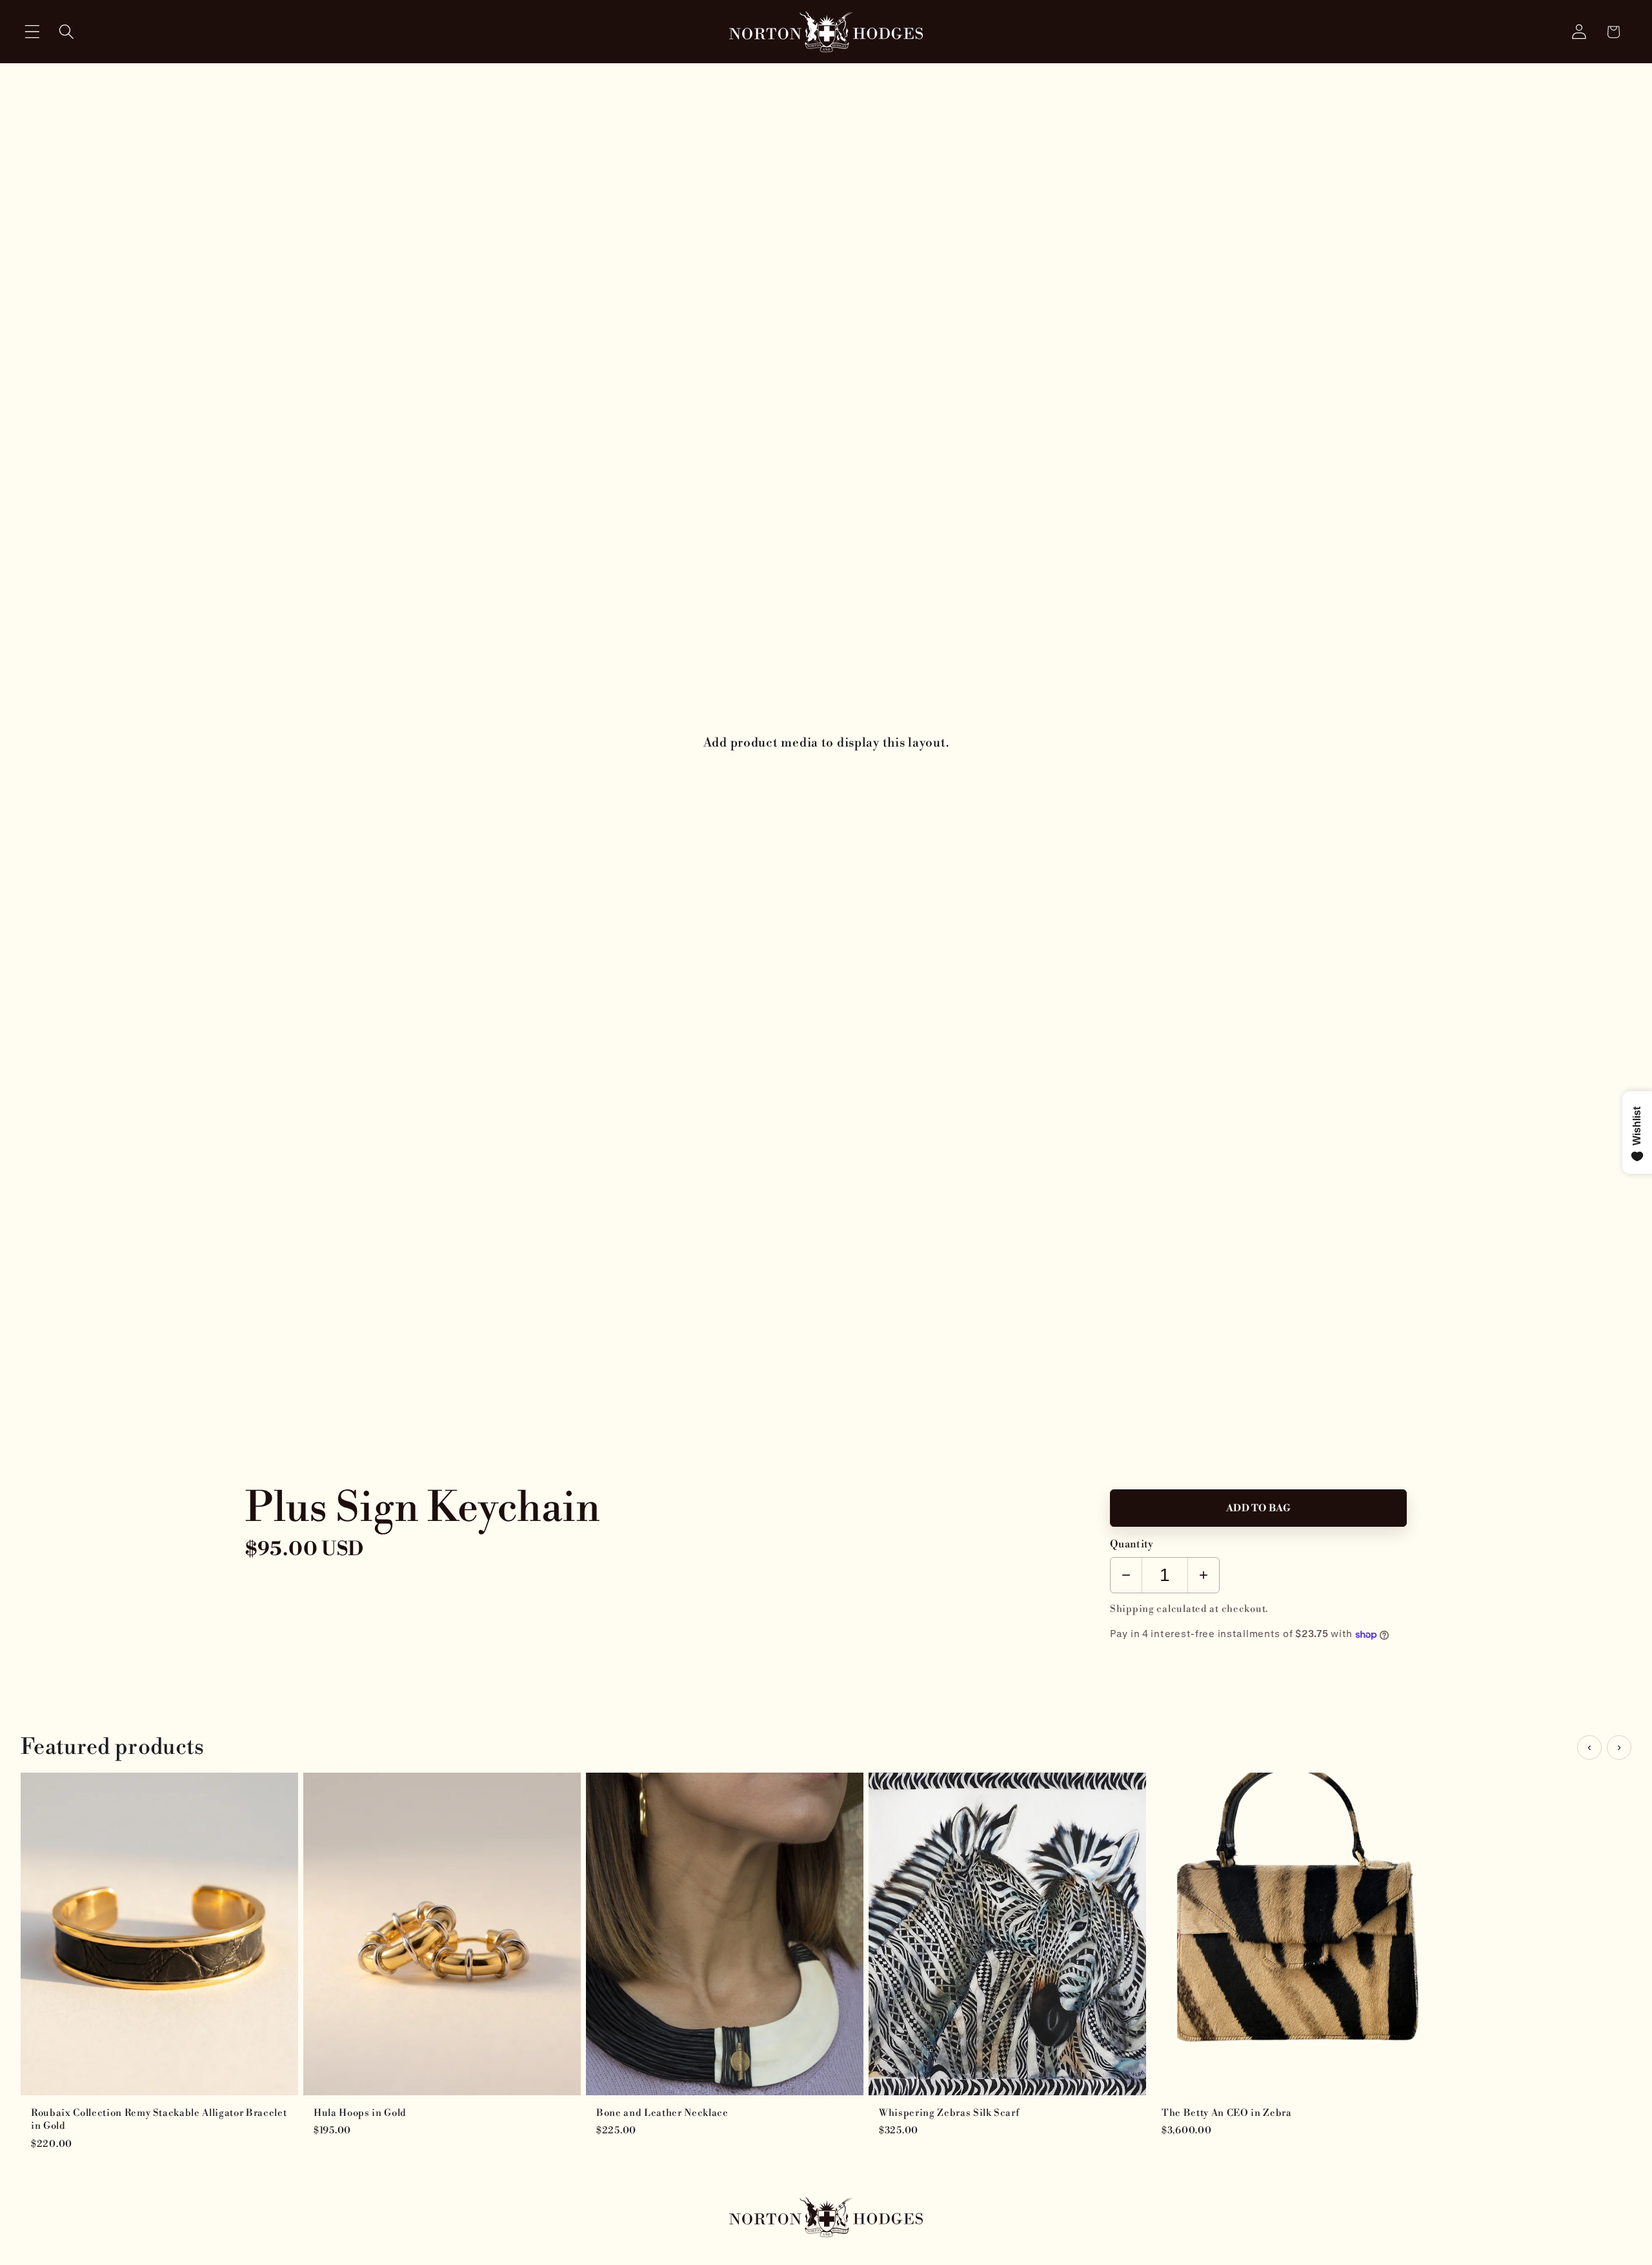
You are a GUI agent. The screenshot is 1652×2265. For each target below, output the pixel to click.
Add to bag (1259, 1508)
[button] (33, 32)
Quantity (1132, 1545)
